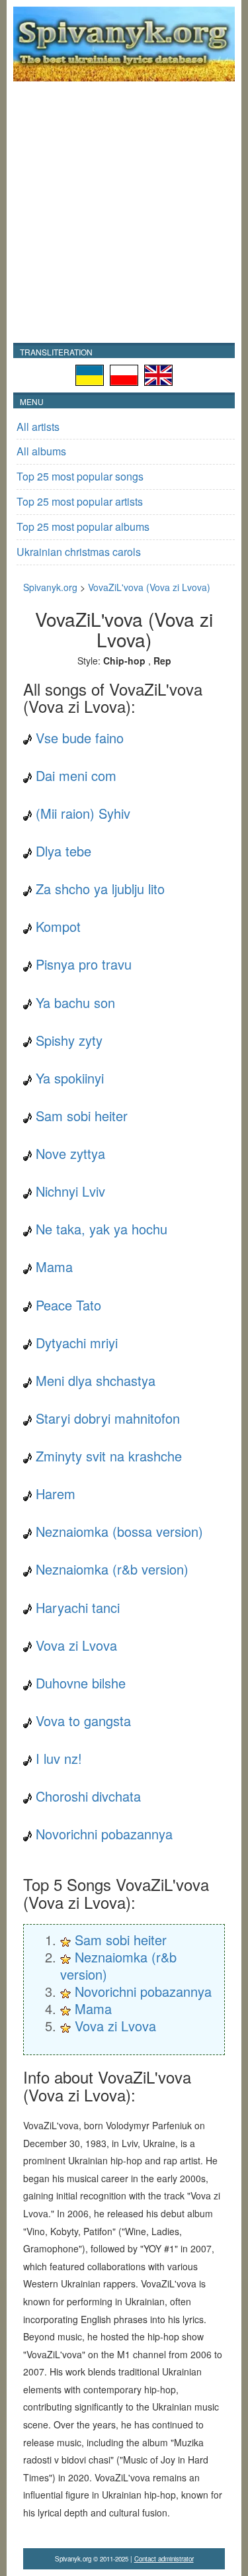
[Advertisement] (124, 212)
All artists (38, 427)
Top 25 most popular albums (83, 527)
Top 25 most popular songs (80, 476)
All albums (41, 451)
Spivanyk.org (50, 587)
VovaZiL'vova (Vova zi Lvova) (149, 587)
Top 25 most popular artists (80, 501)
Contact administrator (164, 2559)
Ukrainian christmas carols (79, 552)
